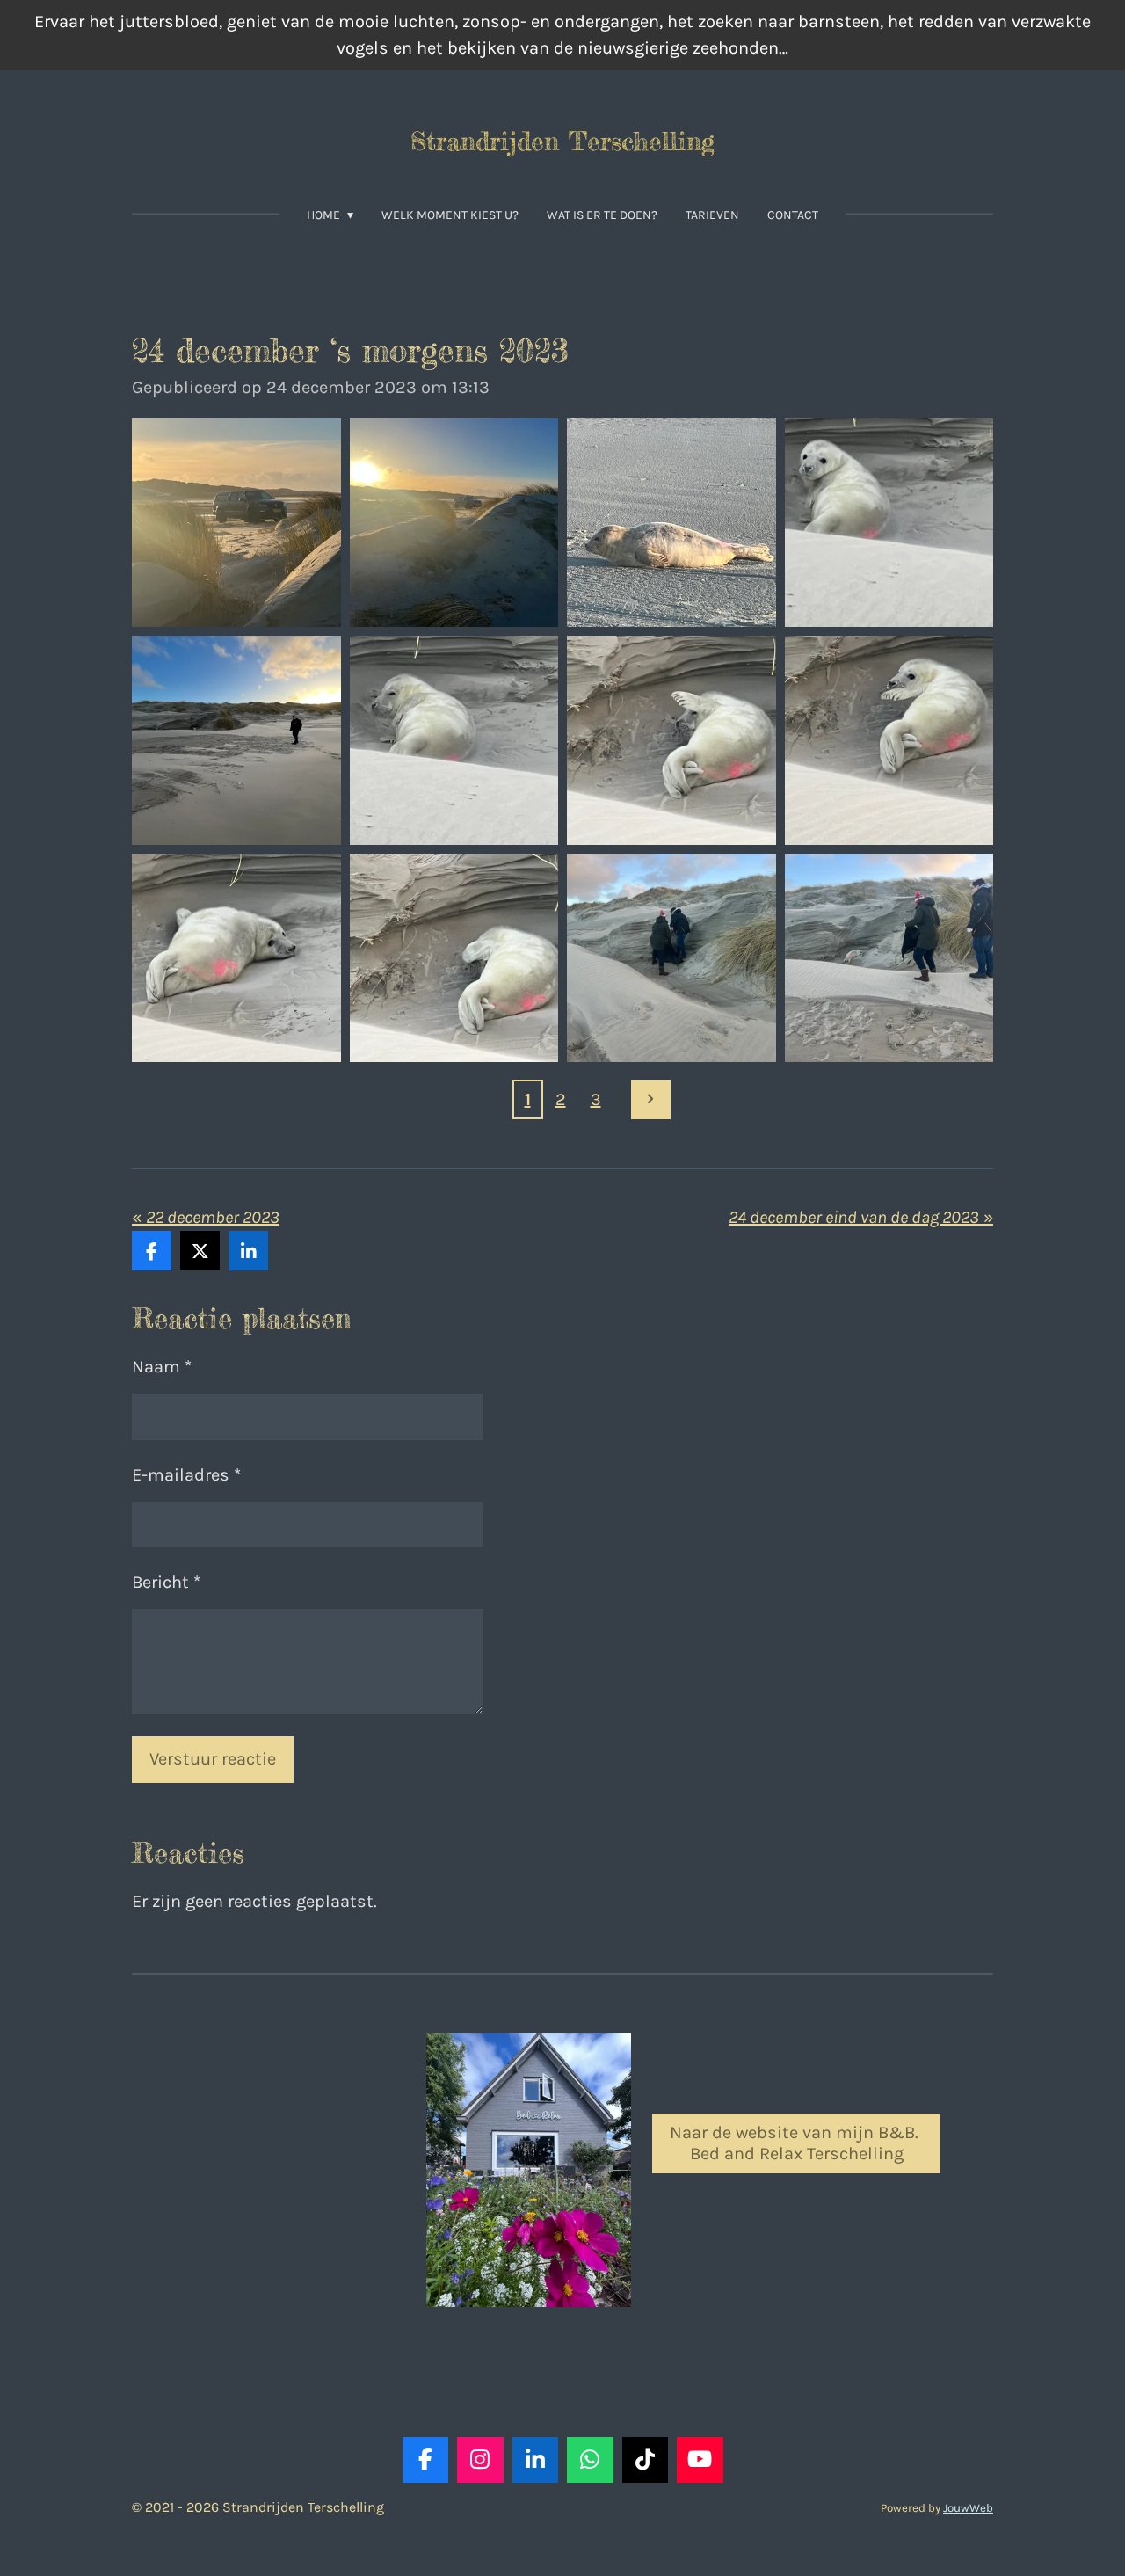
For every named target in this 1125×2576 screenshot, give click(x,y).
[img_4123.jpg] (236, 958)
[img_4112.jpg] (236, 523)
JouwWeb (968, 2508)
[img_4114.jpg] (671, 523)
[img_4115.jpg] (454, 740)
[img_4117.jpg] (889, 523)
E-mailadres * (186, 1475)
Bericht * (166, 1582)
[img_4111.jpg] (454, 523)
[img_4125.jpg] (889, 740)
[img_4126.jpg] (671, 740)
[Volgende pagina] (651, 1099)
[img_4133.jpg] (671, 958)
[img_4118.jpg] (236, 740)
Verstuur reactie (213, 1759)
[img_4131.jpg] (889, 958)
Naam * (162, 1367)
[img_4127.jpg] (454, 958)
